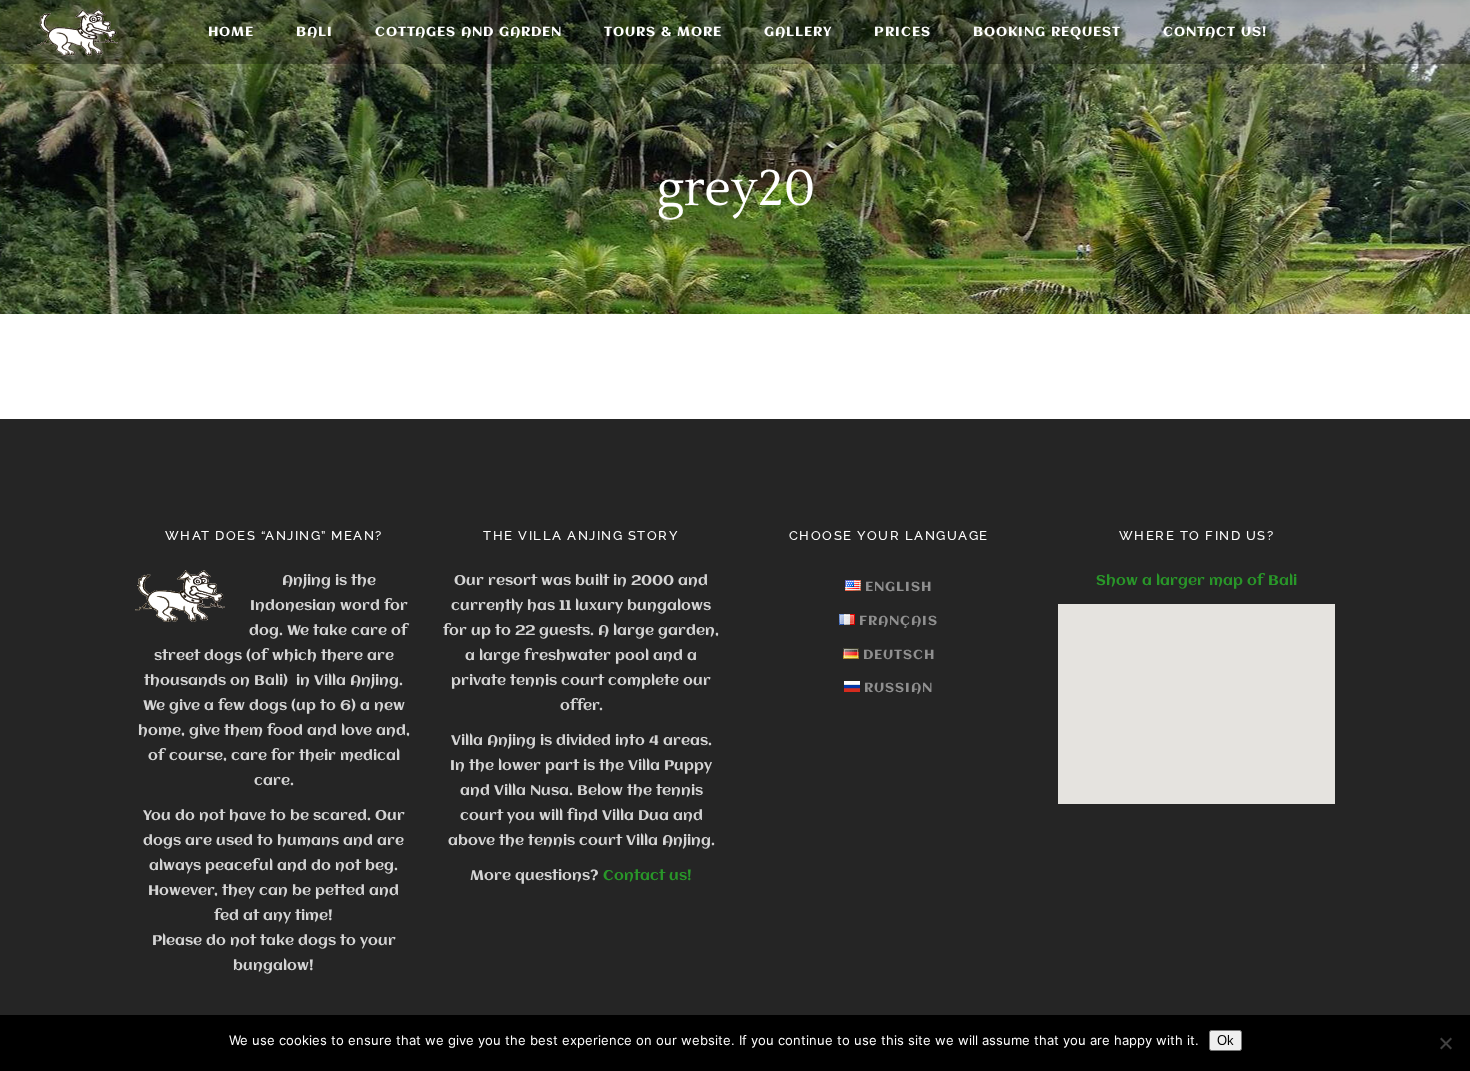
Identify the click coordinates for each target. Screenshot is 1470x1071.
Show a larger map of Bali (1196, 581)
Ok (1225, 1040)
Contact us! (647, 876)
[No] (1445, 1043)
